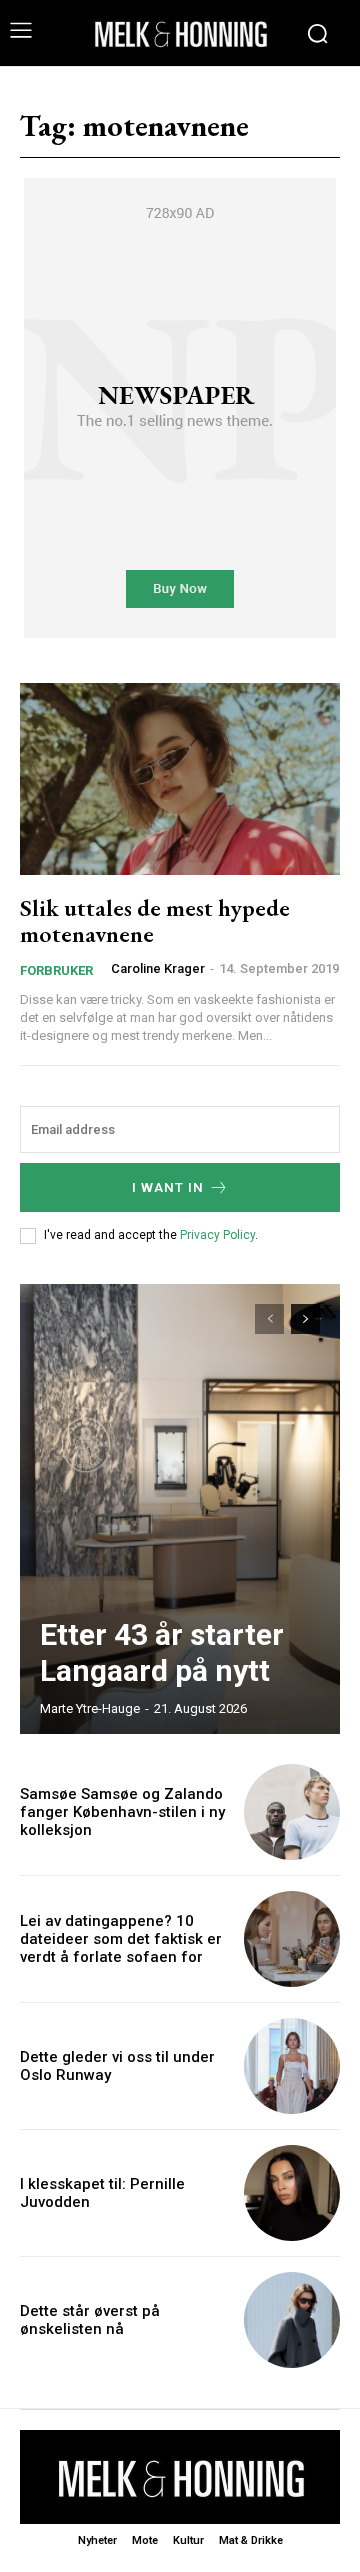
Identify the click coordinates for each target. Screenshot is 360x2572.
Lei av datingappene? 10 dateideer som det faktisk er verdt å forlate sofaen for (121, 1939)
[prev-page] (269, 1319)
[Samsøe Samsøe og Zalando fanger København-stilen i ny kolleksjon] (292, 1812)
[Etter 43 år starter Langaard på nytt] (180, 1509)
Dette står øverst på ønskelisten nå (90, 2320)
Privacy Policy (217, 1235)
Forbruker (56, 970)
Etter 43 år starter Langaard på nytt (162, 1652)
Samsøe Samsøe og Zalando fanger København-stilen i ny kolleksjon (122, 1812)
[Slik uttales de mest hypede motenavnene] (180, 779)
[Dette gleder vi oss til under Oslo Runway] (292, 2066)
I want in (168, 1187)
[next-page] (305, 1319)
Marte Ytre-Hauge (90, 1708)
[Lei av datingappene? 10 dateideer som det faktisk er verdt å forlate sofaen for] (292, 1939)
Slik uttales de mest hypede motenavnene (155, 920)
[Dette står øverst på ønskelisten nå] (292, 2320)
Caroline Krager (158, 968)
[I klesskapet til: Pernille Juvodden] (292, 2193)
